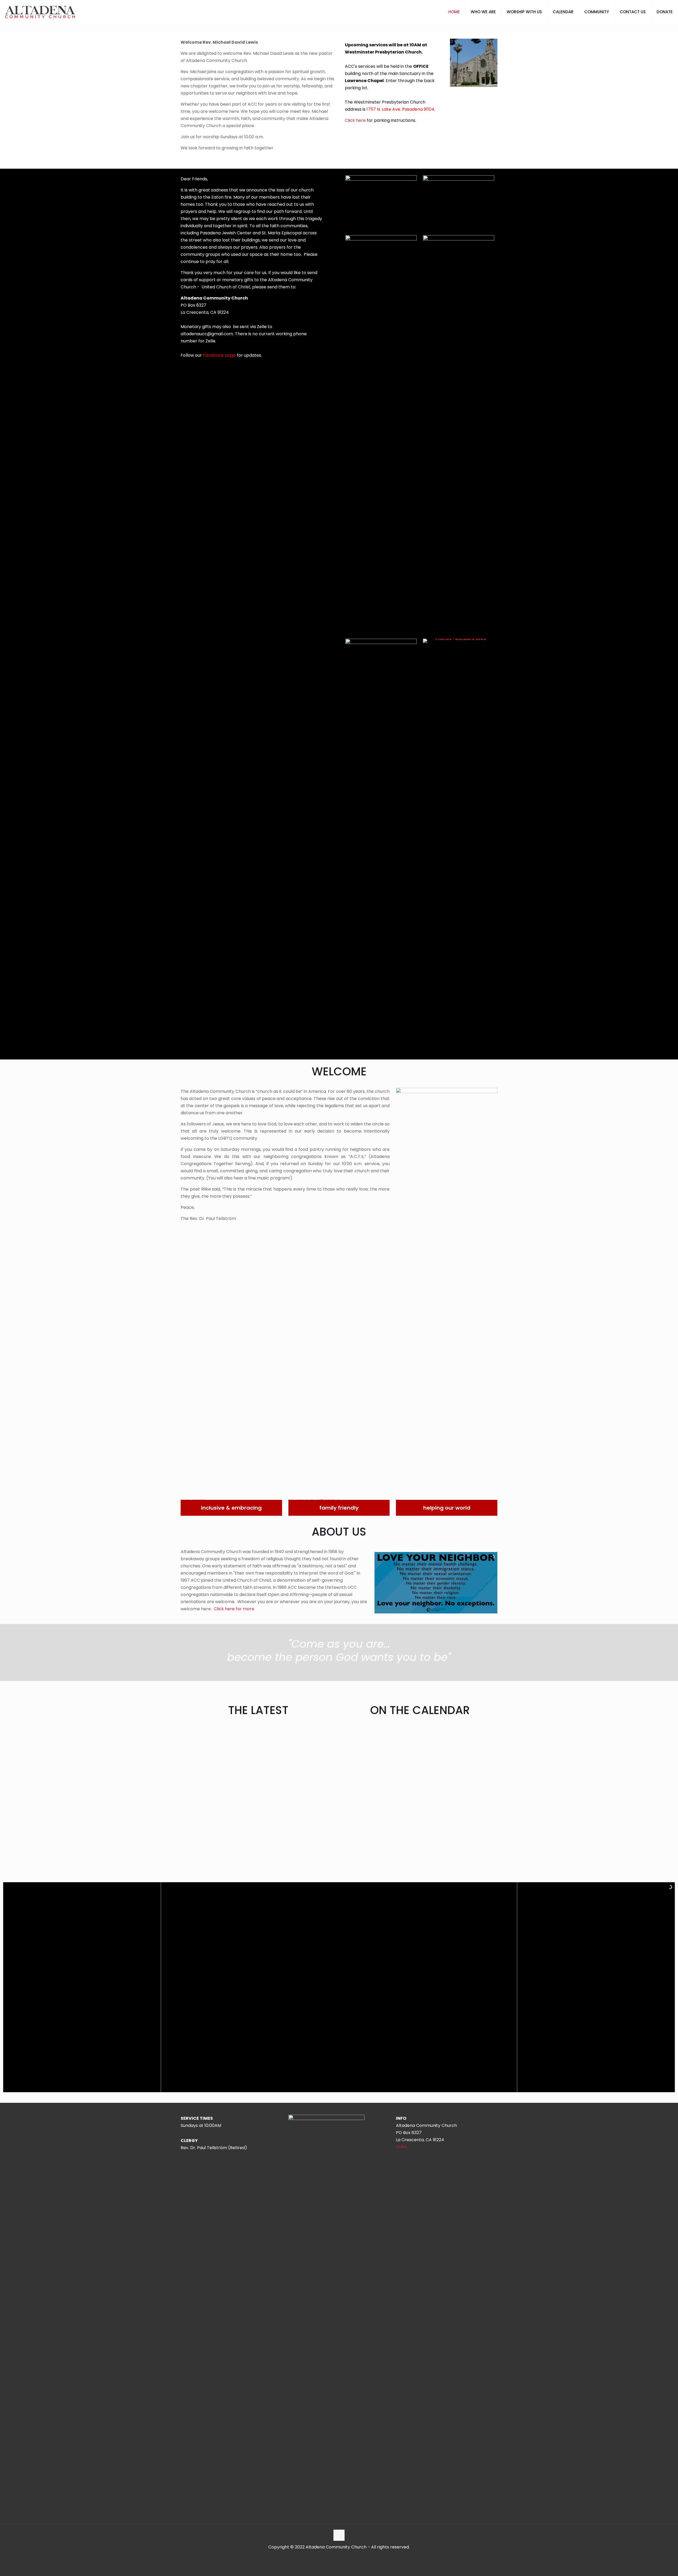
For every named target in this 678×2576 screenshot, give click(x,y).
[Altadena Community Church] (40, 12)
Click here (355, 120)
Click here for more (234, 1609)
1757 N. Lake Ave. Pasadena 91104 (400, 109)
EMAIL (402, 2147)
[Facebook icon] (336, 2557)
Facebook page (219, 355)
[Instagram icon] (342, 2557)
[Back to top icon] (339, 2535)
